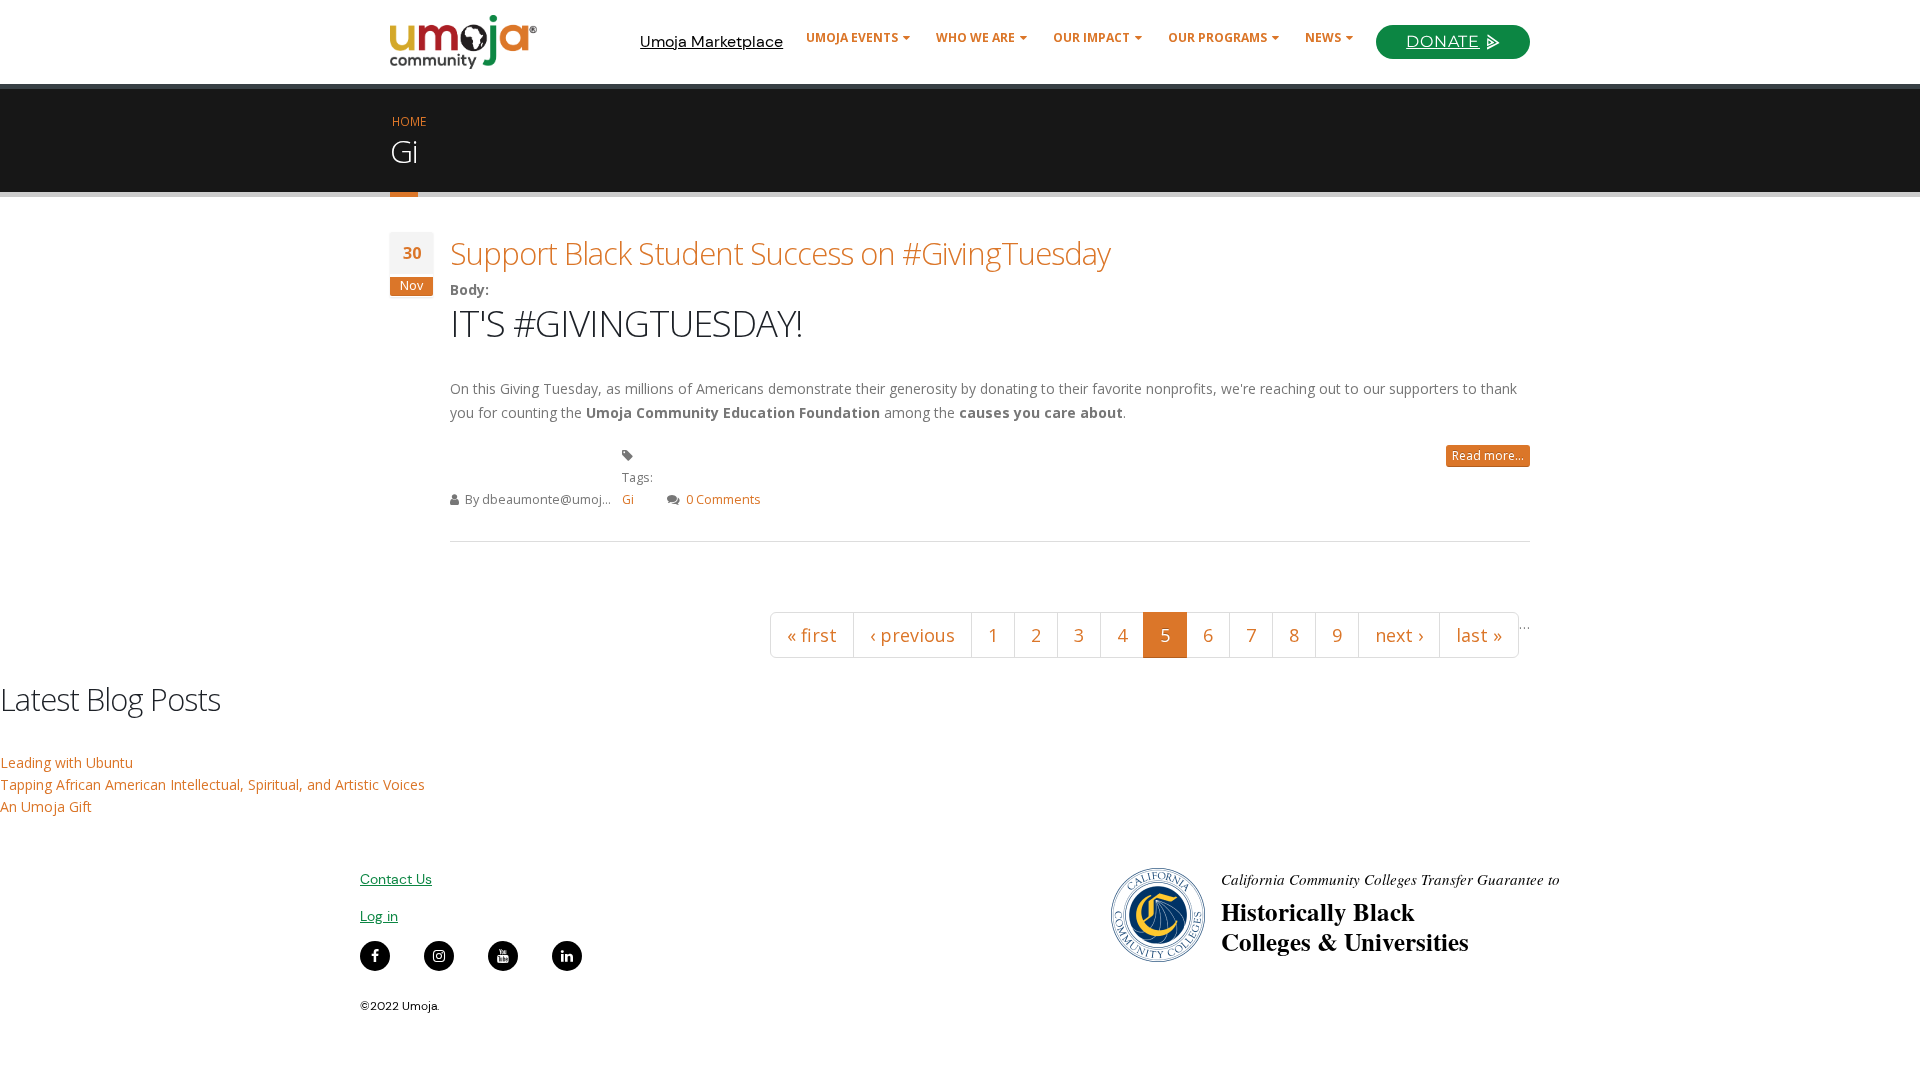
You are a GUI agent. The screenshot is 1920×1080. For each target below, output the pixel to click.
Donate (1443, 41)
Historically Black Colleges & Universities (1345, 926)
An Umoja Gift (46, 806)
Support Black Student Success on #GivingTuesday (780, 253)
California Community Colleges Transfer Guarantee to (1390, 879)
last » (1479, 635)
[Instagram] (439, 956)
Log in (379, 916)
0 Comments (723, 499)
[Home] (472, 42)
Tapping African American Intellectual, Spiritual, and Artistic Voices (212, 784)
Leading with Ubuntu (66, 762)
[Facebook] (375, 956)
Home (409, 121)
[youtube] (503, 956)
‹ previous (912, 635)
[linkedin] (567, 956)
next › (1399, 635)
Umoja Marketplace (711, 41)
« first (812, 635)
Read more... (1488, 455)
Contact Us (396, 879)
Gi (628, 499)
